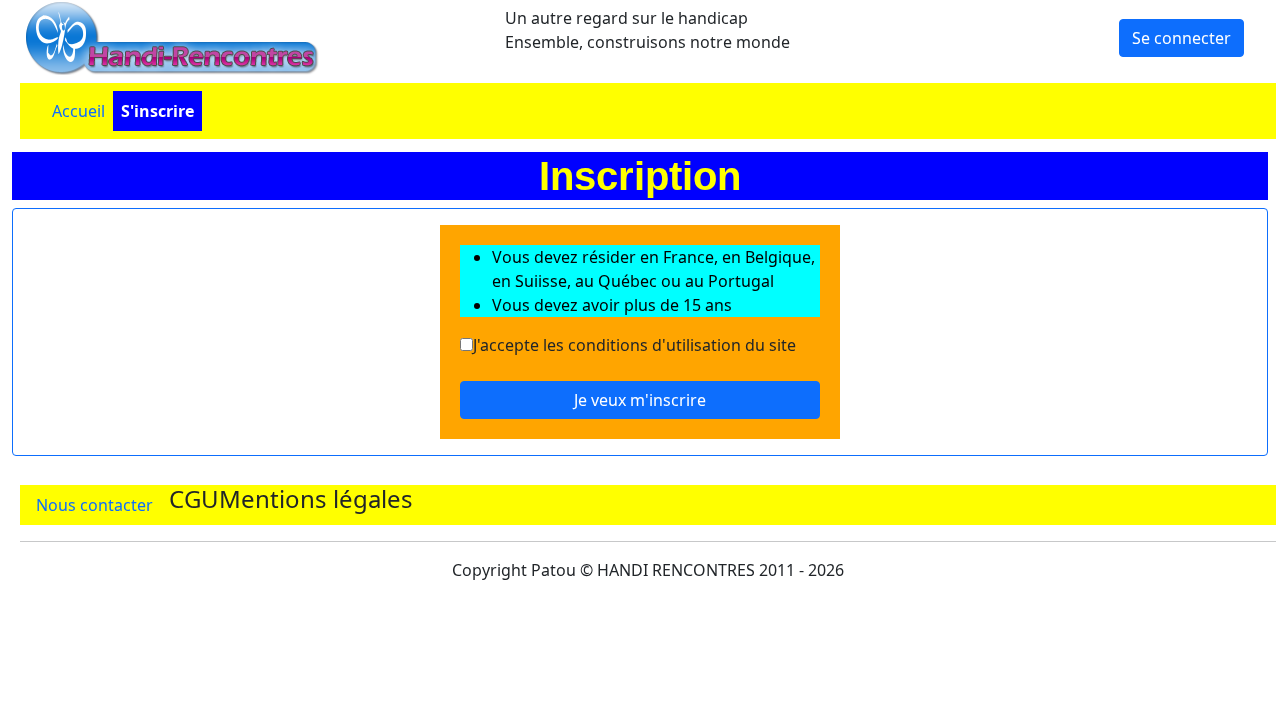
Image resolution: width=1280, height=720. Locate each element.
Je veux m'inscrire (640, 400)
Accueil (78, 111)
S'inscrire (157, 111)
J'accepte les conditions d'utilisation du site (634, 345)
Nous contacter (94, 505)
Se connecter (1181, 38)
